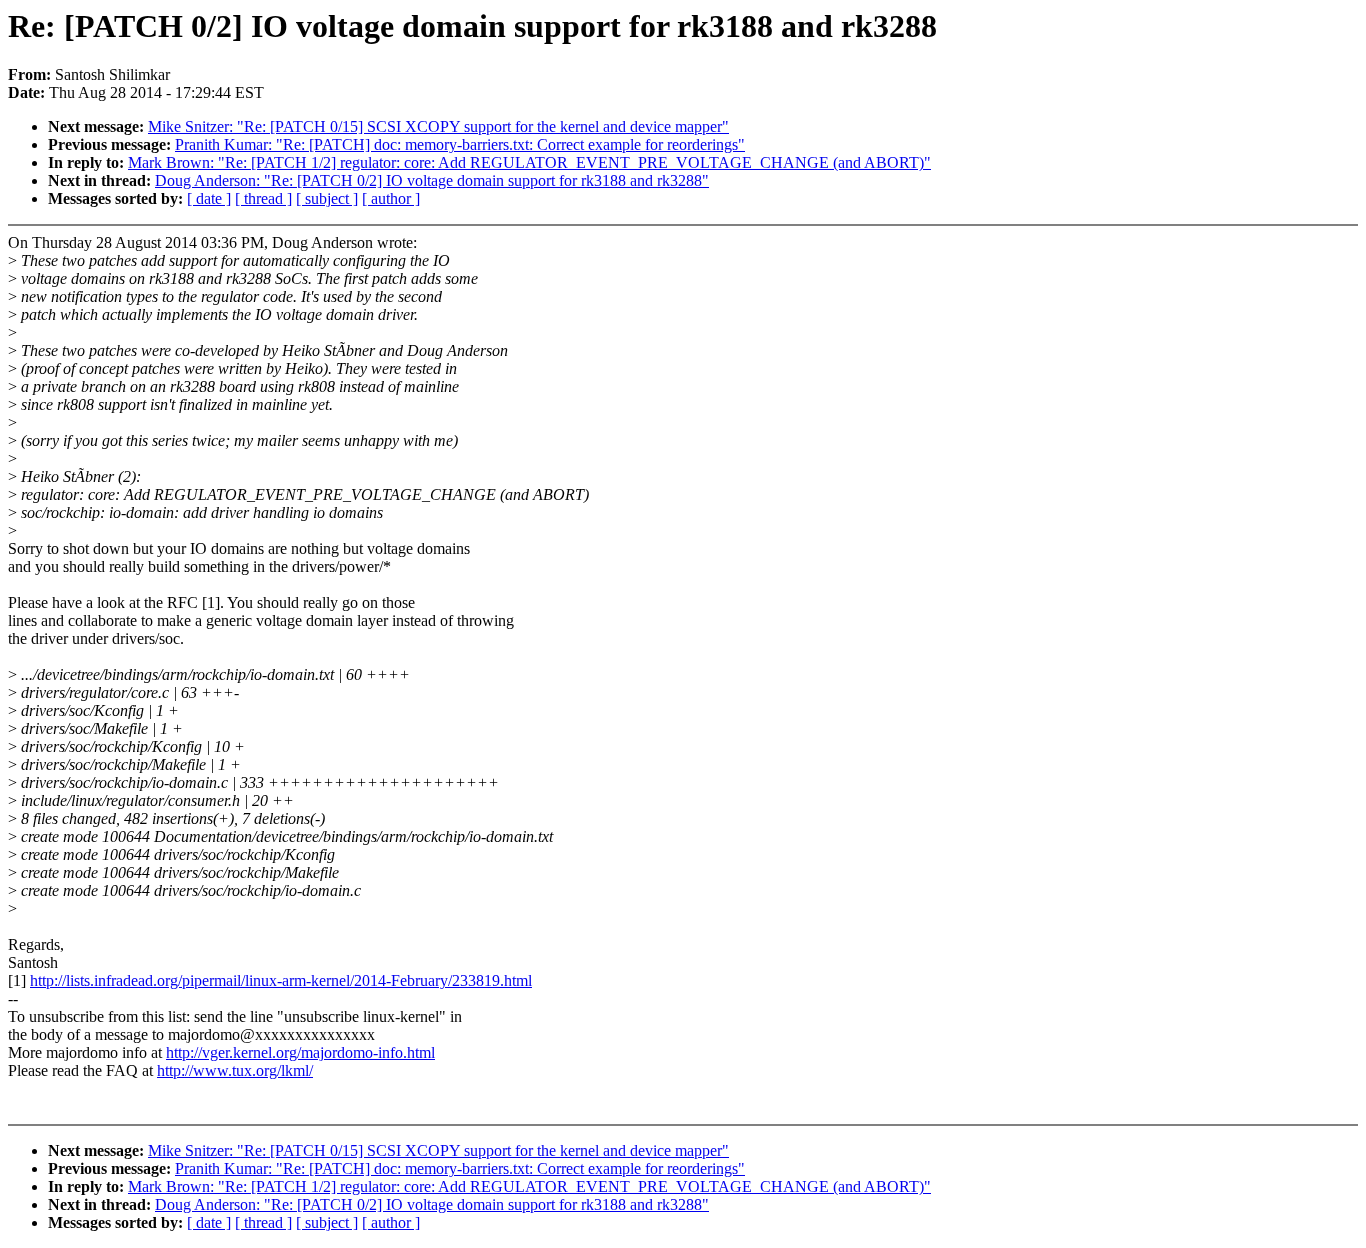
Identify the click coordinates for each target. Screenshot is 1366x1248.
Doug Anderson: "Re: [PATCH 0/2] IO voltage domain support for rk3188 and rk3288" (432, 180)
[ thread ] (263, 198)
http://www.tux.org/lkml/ (235, 1070)
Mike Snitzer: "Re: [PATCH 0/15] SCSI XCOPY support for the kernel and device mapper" (438, 126)
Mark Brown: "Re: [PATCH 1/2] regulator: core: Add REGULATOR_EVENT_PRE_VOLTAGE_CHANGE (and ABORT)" (529, 162)
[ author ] (391, 198)
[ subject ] (327, 198)
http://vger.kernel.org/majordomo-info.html (300, 1052)
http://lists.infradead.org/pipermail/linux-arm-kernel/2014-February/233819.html (281, 980)
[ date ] (209, 198)
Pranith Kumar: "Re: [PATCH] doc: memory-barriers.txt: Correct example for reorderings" (460, 144)
